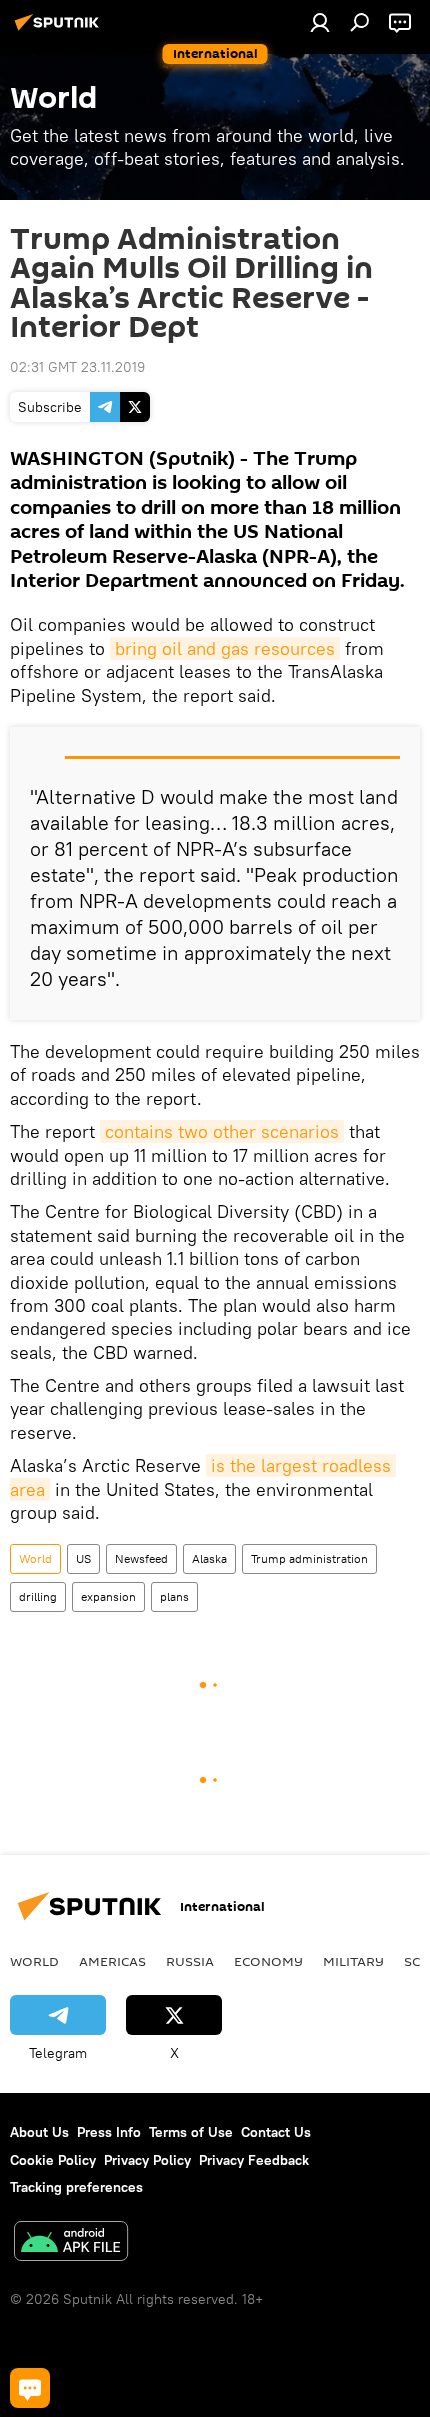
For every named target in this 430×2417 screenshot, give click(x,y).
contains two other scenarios (222, 1131)
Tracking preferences (76, 2187)
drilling (38, 1596)
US (83, 1558)
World (35, 1558)
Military (353, 1961)
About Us (39, 2132)
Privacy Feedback (254, 2160)
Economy (268, 1961)
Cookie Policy (53, 2160)
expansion (108, 1596)
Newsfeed (141, 1558)
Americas (112, 1961)
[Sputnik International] (60, 30)
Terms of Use (191, 2132)
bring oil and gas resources (225, 648)
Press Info (109, 2132)
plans (174, 1596)
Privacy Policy (147, 2160)
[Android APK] (71, 2243)
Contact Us (276, 2132)
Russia (190, 1961)
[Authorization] (320, 22)
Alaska (209, 1558)
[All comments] (30, 2388)
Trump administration (309, 1558)
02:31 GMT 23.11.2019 (77, 367)
